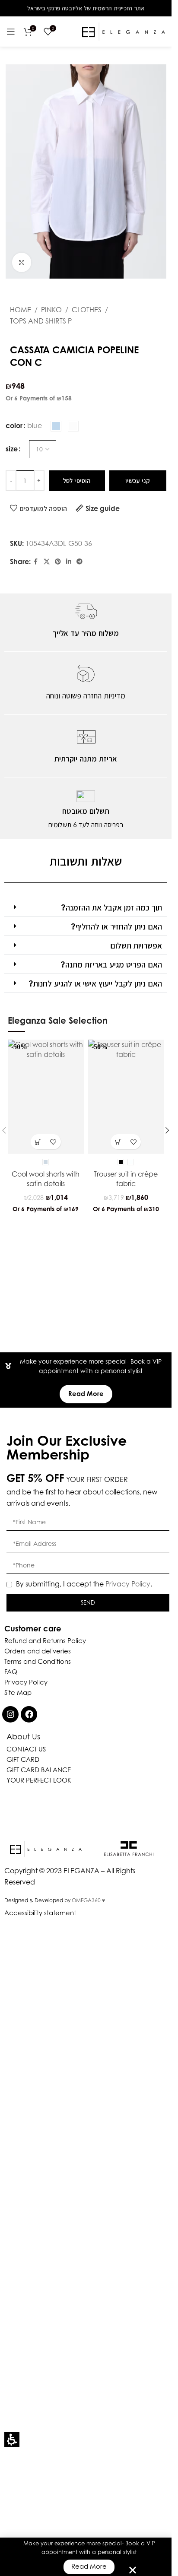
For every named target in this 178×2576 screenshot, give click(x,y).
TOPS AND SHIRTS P (41, 321)
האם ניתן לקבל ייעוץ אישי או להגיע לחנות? (95, 983)
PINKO (51, 310)
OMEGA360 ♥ (88, 1900)
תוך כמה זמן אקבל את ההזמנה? (111, 907)
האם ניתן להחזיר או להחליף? (116, 926)
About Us (23, 1737)
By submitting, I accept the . (84, 1584)
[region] (86, 316)
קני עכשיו (138, 481)
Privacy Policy (128, 1584)
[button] (12, 2440)
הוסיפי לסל (77, 481)
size (12, 449)
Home (21, 310)
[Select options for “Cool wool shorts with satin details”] (38, 1142)
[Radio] (56, 426)
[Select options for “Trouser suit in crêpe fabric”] (118, 1142)
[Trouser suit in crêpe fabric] (126, 1097)
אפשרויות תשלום (136, 945)
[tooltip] (33, 1198)
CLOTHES (87, 310)
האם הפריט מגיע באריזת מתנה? (111, 964)
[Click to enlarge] (22, 262)
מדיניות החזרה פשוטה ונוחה (86, 696)
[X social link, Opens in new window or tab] (47, 562)
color (14, 425)
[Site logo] (124, 31)
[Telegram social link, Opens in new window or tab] (79, 562)
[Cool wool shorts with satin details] (46, 1097)
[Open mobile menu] (11, 32)
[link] (36, 562)
